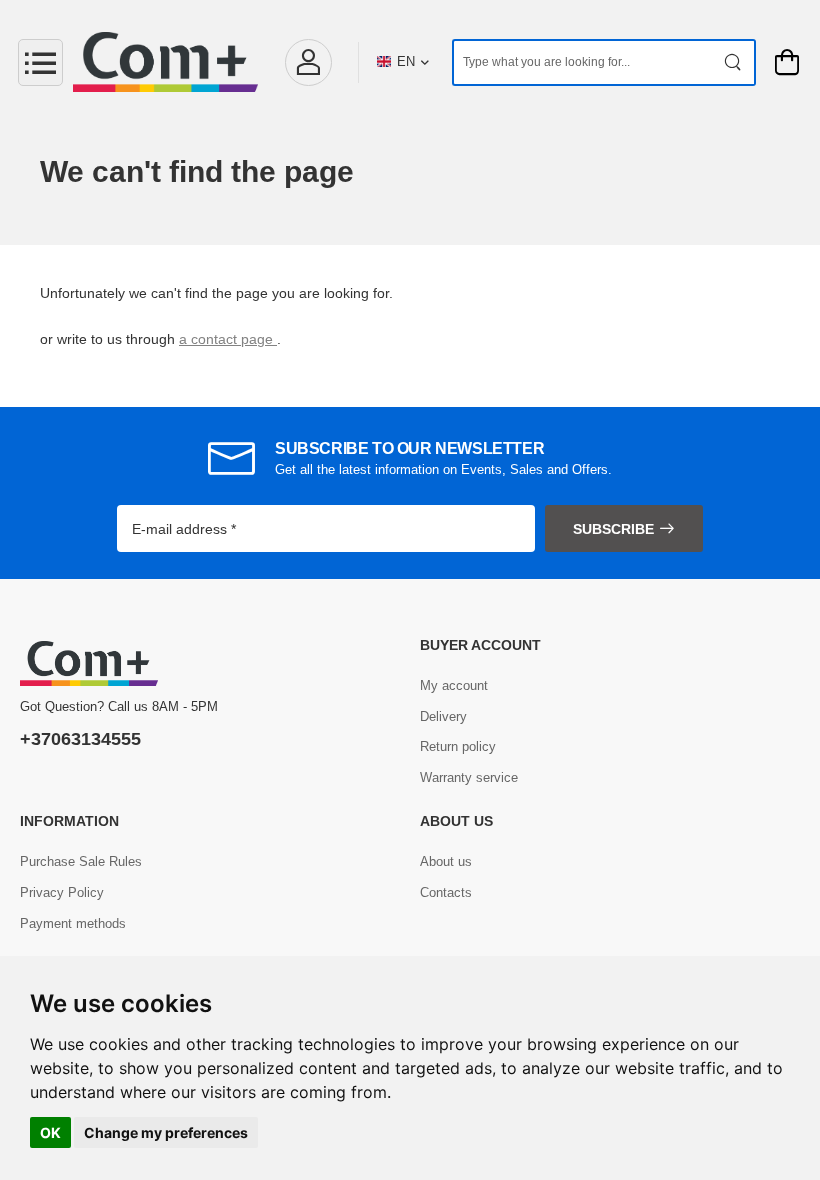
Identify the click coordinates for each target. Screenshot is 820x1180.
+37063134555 (80, 739)
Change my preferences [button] (166, 1132)
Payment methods (73, 923)
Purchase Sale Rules (81, 861)
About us (446, 861)
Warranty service (469, 777)
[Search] (733, 62)
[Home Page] (165, 62)
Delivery (443, 716)
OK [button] (50, 1132)
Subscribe (613, 529)
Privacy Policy (62, 892)
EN (406, 61)
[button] (308, 62)
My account (454, 685)
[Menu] (40, 62)
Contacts (446, 892)
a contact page (228, 339)
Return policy (458, 746)
